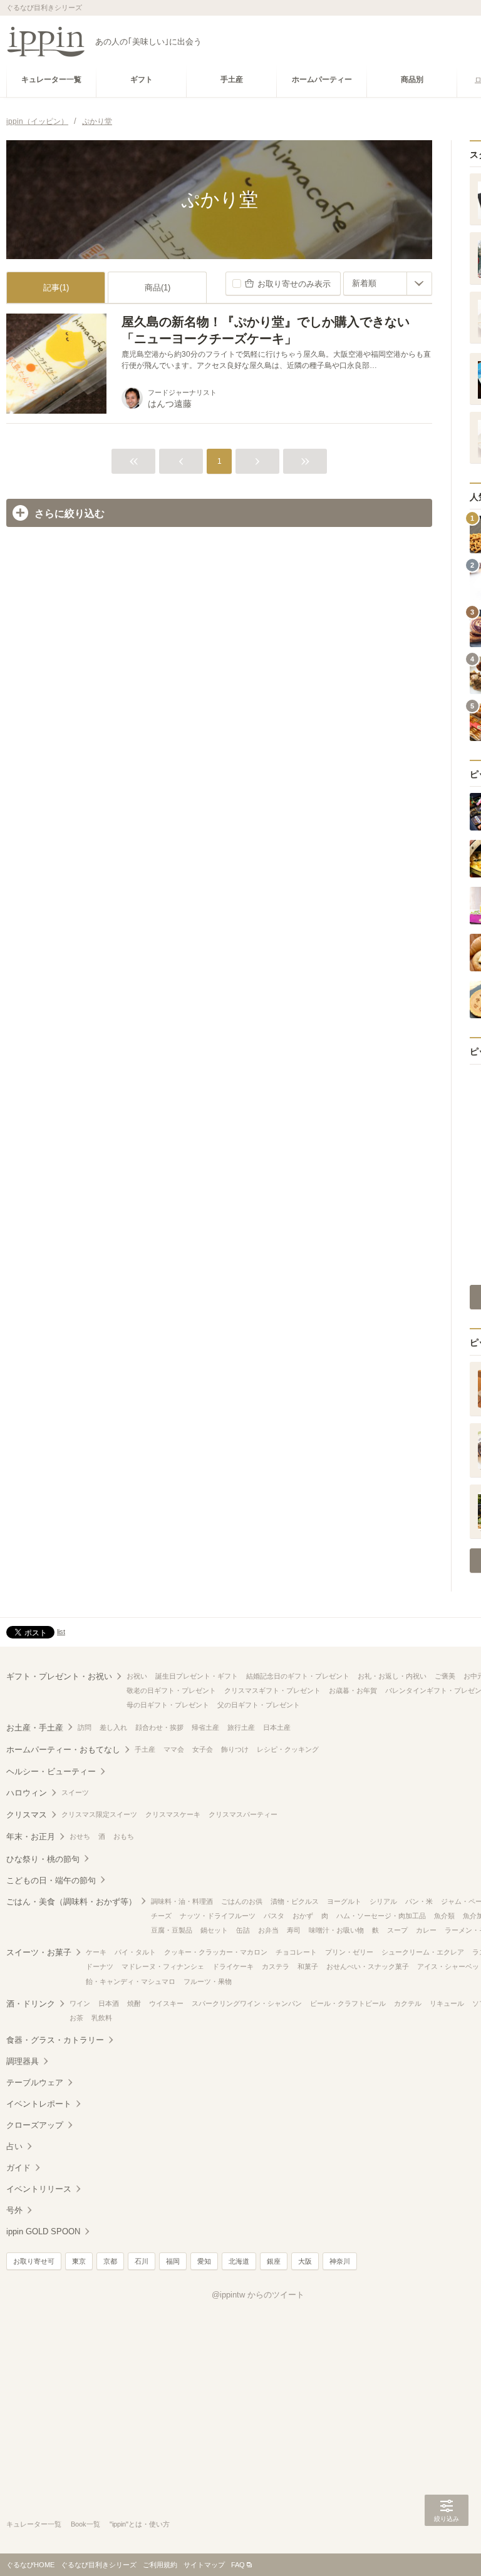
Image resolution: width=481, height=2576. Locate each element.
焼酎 (134, 2003)
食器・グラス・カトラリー (55, 2040)
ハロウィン (27, 1793)
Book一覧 (85, 2524)
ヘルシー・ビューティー (51, 1771)
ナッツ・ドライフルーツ (218, 1916)
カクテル (408, 2003)
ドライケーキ (233, 1966)
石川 (142, 2261)
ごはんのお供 (242, 1901)
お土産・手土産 (35, 1728)
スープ (397, 1930)
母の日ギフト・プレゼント (168, 1705)
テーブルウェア (35, 2083)
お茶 (76, 2018)
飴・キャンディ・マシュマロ (131, 1981)
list (61, 1632)
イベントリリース (39, 2189)
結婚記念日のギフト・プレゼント (298, 1676)
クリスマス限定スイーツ (99, 1814)
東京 (79, 2261)
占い (14, 2146)
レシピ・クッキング (288, 1749)
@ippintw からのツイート (258, 2295)
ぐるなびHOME (30, 2565)
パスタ (274, 1916)
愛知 (204, 2261)
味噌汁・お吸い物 (336, 1930)
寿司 (294, 1930)
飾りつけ (235, 1749)
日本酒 (109, 2003)
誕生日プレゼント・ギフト (197, 1676)
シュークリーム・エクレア (423, 1952)
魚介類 (444, 1916)
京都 (110, 2261)
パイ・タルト (135, 1952)
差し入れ (113, 1727)
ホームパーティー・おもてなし (63, 1750)
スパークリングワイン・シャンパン (247, 2003)
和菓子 (308, 1966)
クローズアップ (35, 2125)
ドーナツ (100, 1966)
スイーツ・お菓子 (39, 1952)
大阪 (305, 2261)
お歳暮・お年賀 (353, 1690)
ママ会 (174, 1749)
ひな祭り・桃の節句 (43, 1859)
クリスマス (27, 1815)
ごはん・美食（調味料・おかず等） (71, 1902)
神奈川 (340, 2261)
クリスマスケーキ (173, 1814)
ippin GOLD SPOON (43, 2231)
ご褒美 (445, 1676)
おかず (303, 1916)
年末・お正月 (31, 1837)
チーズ (161, 1916)
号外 (14, 2210)
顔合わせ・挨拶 (159, 1727)
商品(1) (158, 288)
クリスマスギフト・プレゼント (272, 1690)
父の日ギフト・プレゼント (259, 1705)
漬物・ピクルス (295, 1901)
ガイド (18, 2168)
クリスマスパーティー (243, 1814)
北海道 (239, 2261)
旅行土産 (241, 1727)
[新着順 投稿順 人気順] (388, 284)
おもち (124, 1836)
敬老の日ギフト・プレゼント (171, 1690)
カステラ (276, 1966)
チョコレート (296, 1952)
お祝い (137, 1676)
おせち (80, 1836)
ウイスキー (166, 2003)
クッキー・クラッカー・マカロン (216, 1952)
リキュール (447, 2003)
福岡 (173, 2261)
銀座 (274, 2261)
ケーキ (96, 1952)
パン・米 (419, 1901)
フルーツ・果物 (208, 1981)
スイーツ (75, 1792)
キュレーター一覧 (34, 2524)
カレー (426, 1930)
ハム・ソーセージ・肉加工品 (381, 1916)
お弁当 (268, 1930)
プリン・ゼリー (349, 1952)
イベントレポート (39, 2104)
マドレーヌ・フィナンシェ (163, 1966)
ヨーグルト (344, 1901)
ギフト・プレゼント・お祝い (59, 1676)
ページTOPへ (447, 2548)
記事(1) (56, 288)
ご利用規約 (160, 2565)
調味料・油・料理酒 (182, 1901)
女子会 (203, 1749)
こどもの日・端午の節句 (51, 1880)
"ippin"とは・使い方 (140, 2524)
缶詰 (243, 1930)
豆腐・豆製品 (172, 1930)
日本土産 (277, 1727)
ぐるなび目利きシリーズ (99, 2565)
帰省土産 (205, 1727)
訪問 (85, 1727)
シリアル (383, 1901)
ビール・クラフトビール (348, 2003)
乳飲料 (102, 2018)
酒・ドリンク (31, 2004)
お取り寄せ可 (34, 2261)
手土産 (145, 1749)
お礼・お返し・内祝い (392, 1676)
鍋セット (214, 1930)
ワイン (80, 2003)
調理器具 (23, 2061)
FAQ (238, 2565)
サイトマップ (204, 2565)
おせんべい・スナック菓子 (368, 1966)
